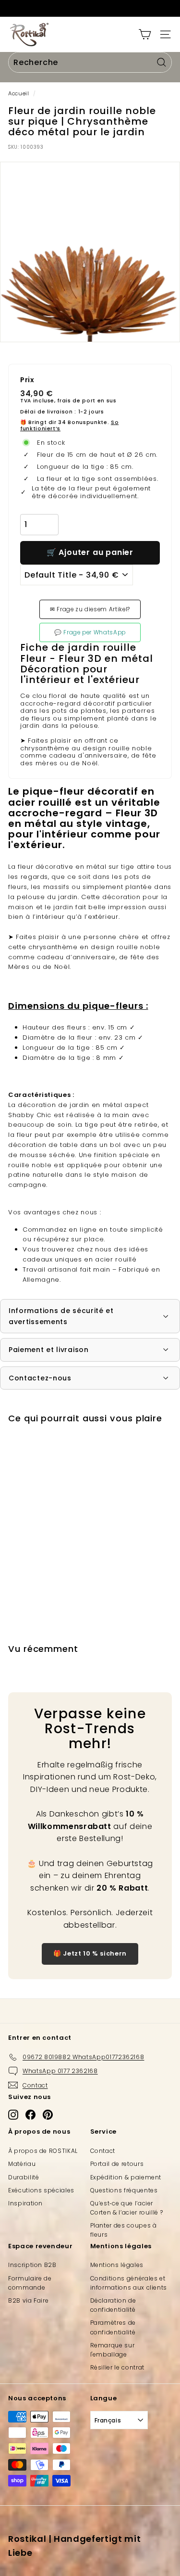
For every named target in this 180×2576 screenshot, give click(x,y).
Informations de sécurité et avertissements (61, 1316)
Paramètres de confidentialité (113, 2327)
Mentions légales (117, 2265)
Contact (103, 2151)
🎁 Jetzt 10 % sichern (90, 1953)
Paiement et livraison (49, 1350)
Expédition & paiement (126, 2177)
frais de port (76, 401)
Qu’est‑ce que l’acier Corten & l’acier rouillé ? (127, 2208)
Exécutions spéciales (41, 2190)
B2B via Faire (28, 2300)
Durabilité (24, 2177)
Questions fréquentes (124, 2190)
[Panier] (145, 34)
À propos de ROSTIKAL (43, 2151)
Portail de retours (117, 2164)
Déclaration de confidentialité (113, 2305)
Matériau (22, 2164)
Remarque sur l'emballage (113, 2350)
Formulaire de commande (30, 2283)
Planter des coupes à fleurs (124, 2230)
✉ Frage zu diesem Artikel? (90, 609)
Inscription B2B (32, 2265)
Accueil (19, 93)
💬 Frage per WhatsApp (90, 632)
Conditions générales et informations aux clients (129, 2283)
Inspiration (25, 2203)
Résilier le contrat (117, 2367)
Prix (27, 380)
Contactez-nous (40, 1378)
